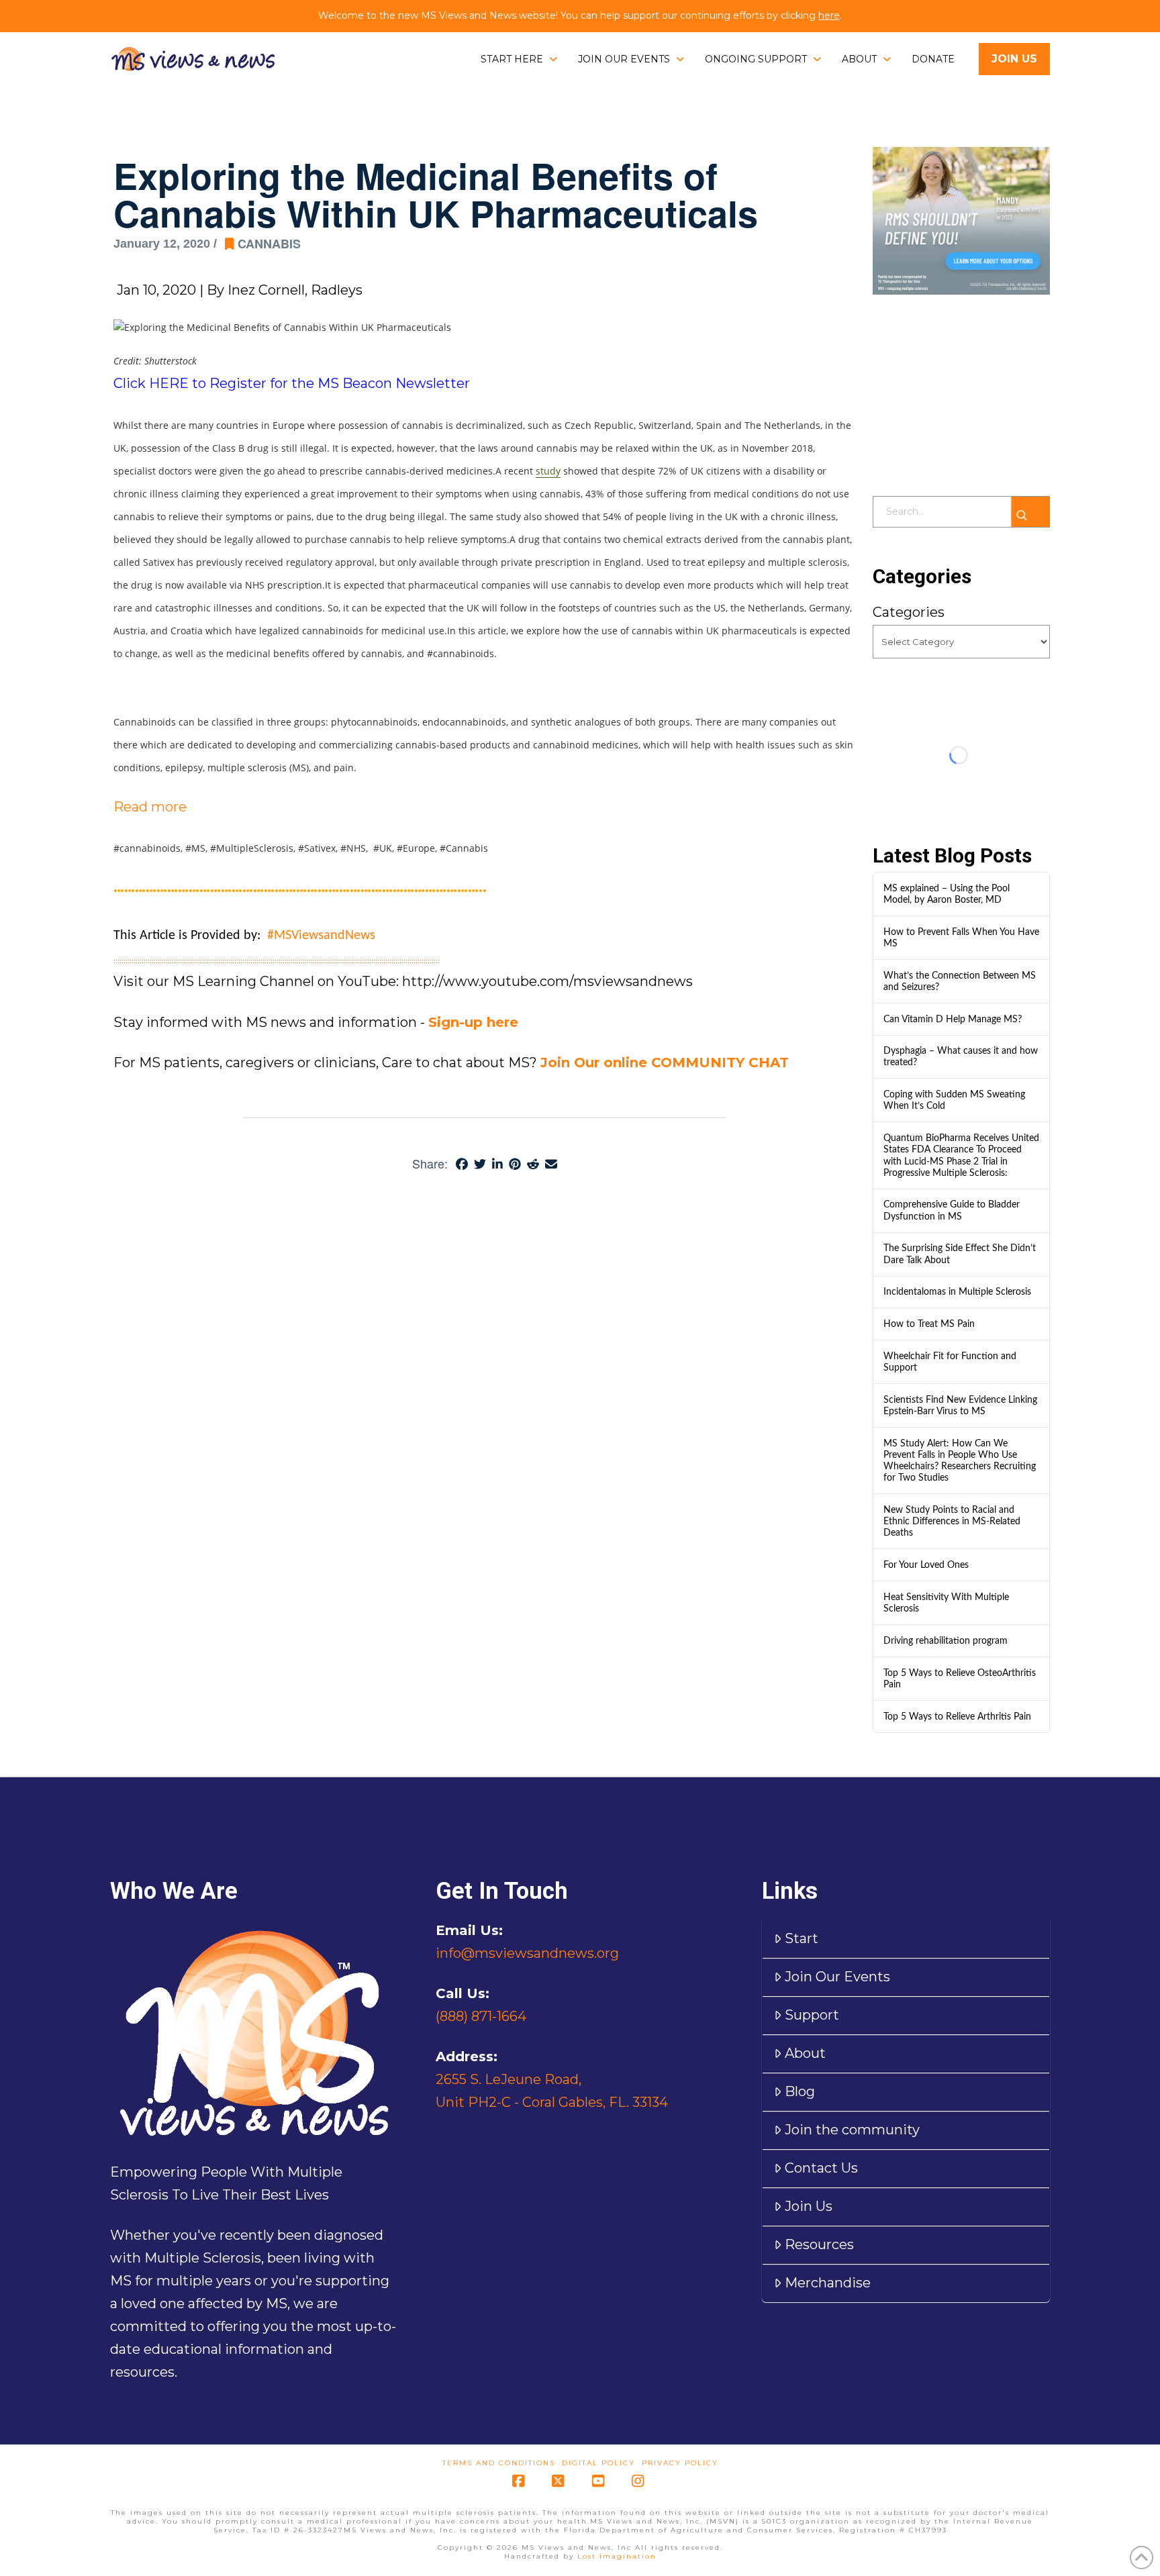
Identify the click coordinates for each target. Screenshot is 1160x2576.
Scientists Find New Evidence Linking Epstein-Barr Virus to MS (960, 1405)
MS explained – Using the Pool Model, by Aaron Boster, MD (947, 894)
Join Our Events (837, 1977)
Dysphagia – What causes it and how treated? (961, 1056)
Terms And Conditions (499, 2463)
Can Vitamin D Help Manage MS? (953, 1019)
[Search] (1030, 512)
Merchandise (828, 2283)
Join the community (852, 2130)
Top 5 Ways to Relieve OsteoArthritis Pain (960, 1679)
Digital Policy (598, 2463)
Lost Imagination (617, 2556)
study (548, 471)
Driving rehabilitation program (946, 1641)
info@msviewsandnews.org (527, 1953)
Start (802, 1938)
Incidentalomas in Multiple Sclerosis (957, 1292)
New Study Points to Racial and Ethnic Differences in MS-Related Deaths (952, 1521)
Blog (800, 2091)
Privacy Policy (680, 2463)
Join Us (809, 2206)
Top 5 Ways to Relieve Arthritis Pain (957, 1717)
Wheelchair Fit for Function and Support (950, 1362)
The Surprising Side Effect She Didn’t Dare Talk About (960, 1254)
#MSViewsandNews (321, 936)
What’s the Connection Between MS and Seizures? (960, 981)
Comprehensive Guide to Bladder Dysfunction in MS (952, 1210)
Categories (909, 612)
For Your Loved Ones (926, 1565)
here (829, 15)
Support (812, 2015)
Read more (150, 807)
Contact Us (821, 2168)
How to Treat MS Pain (929, 1324)
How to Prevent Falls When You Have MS (961, 938)
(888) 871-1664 (481, 2016)
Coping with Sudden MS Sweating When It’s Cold (954, 1100)
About (805, 2053)
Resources (819, 2244)
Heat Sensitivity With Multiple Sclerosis (946, 1603)
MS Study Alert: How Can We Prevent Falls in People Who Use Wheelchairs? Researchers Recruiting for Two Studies (960, 1461)
